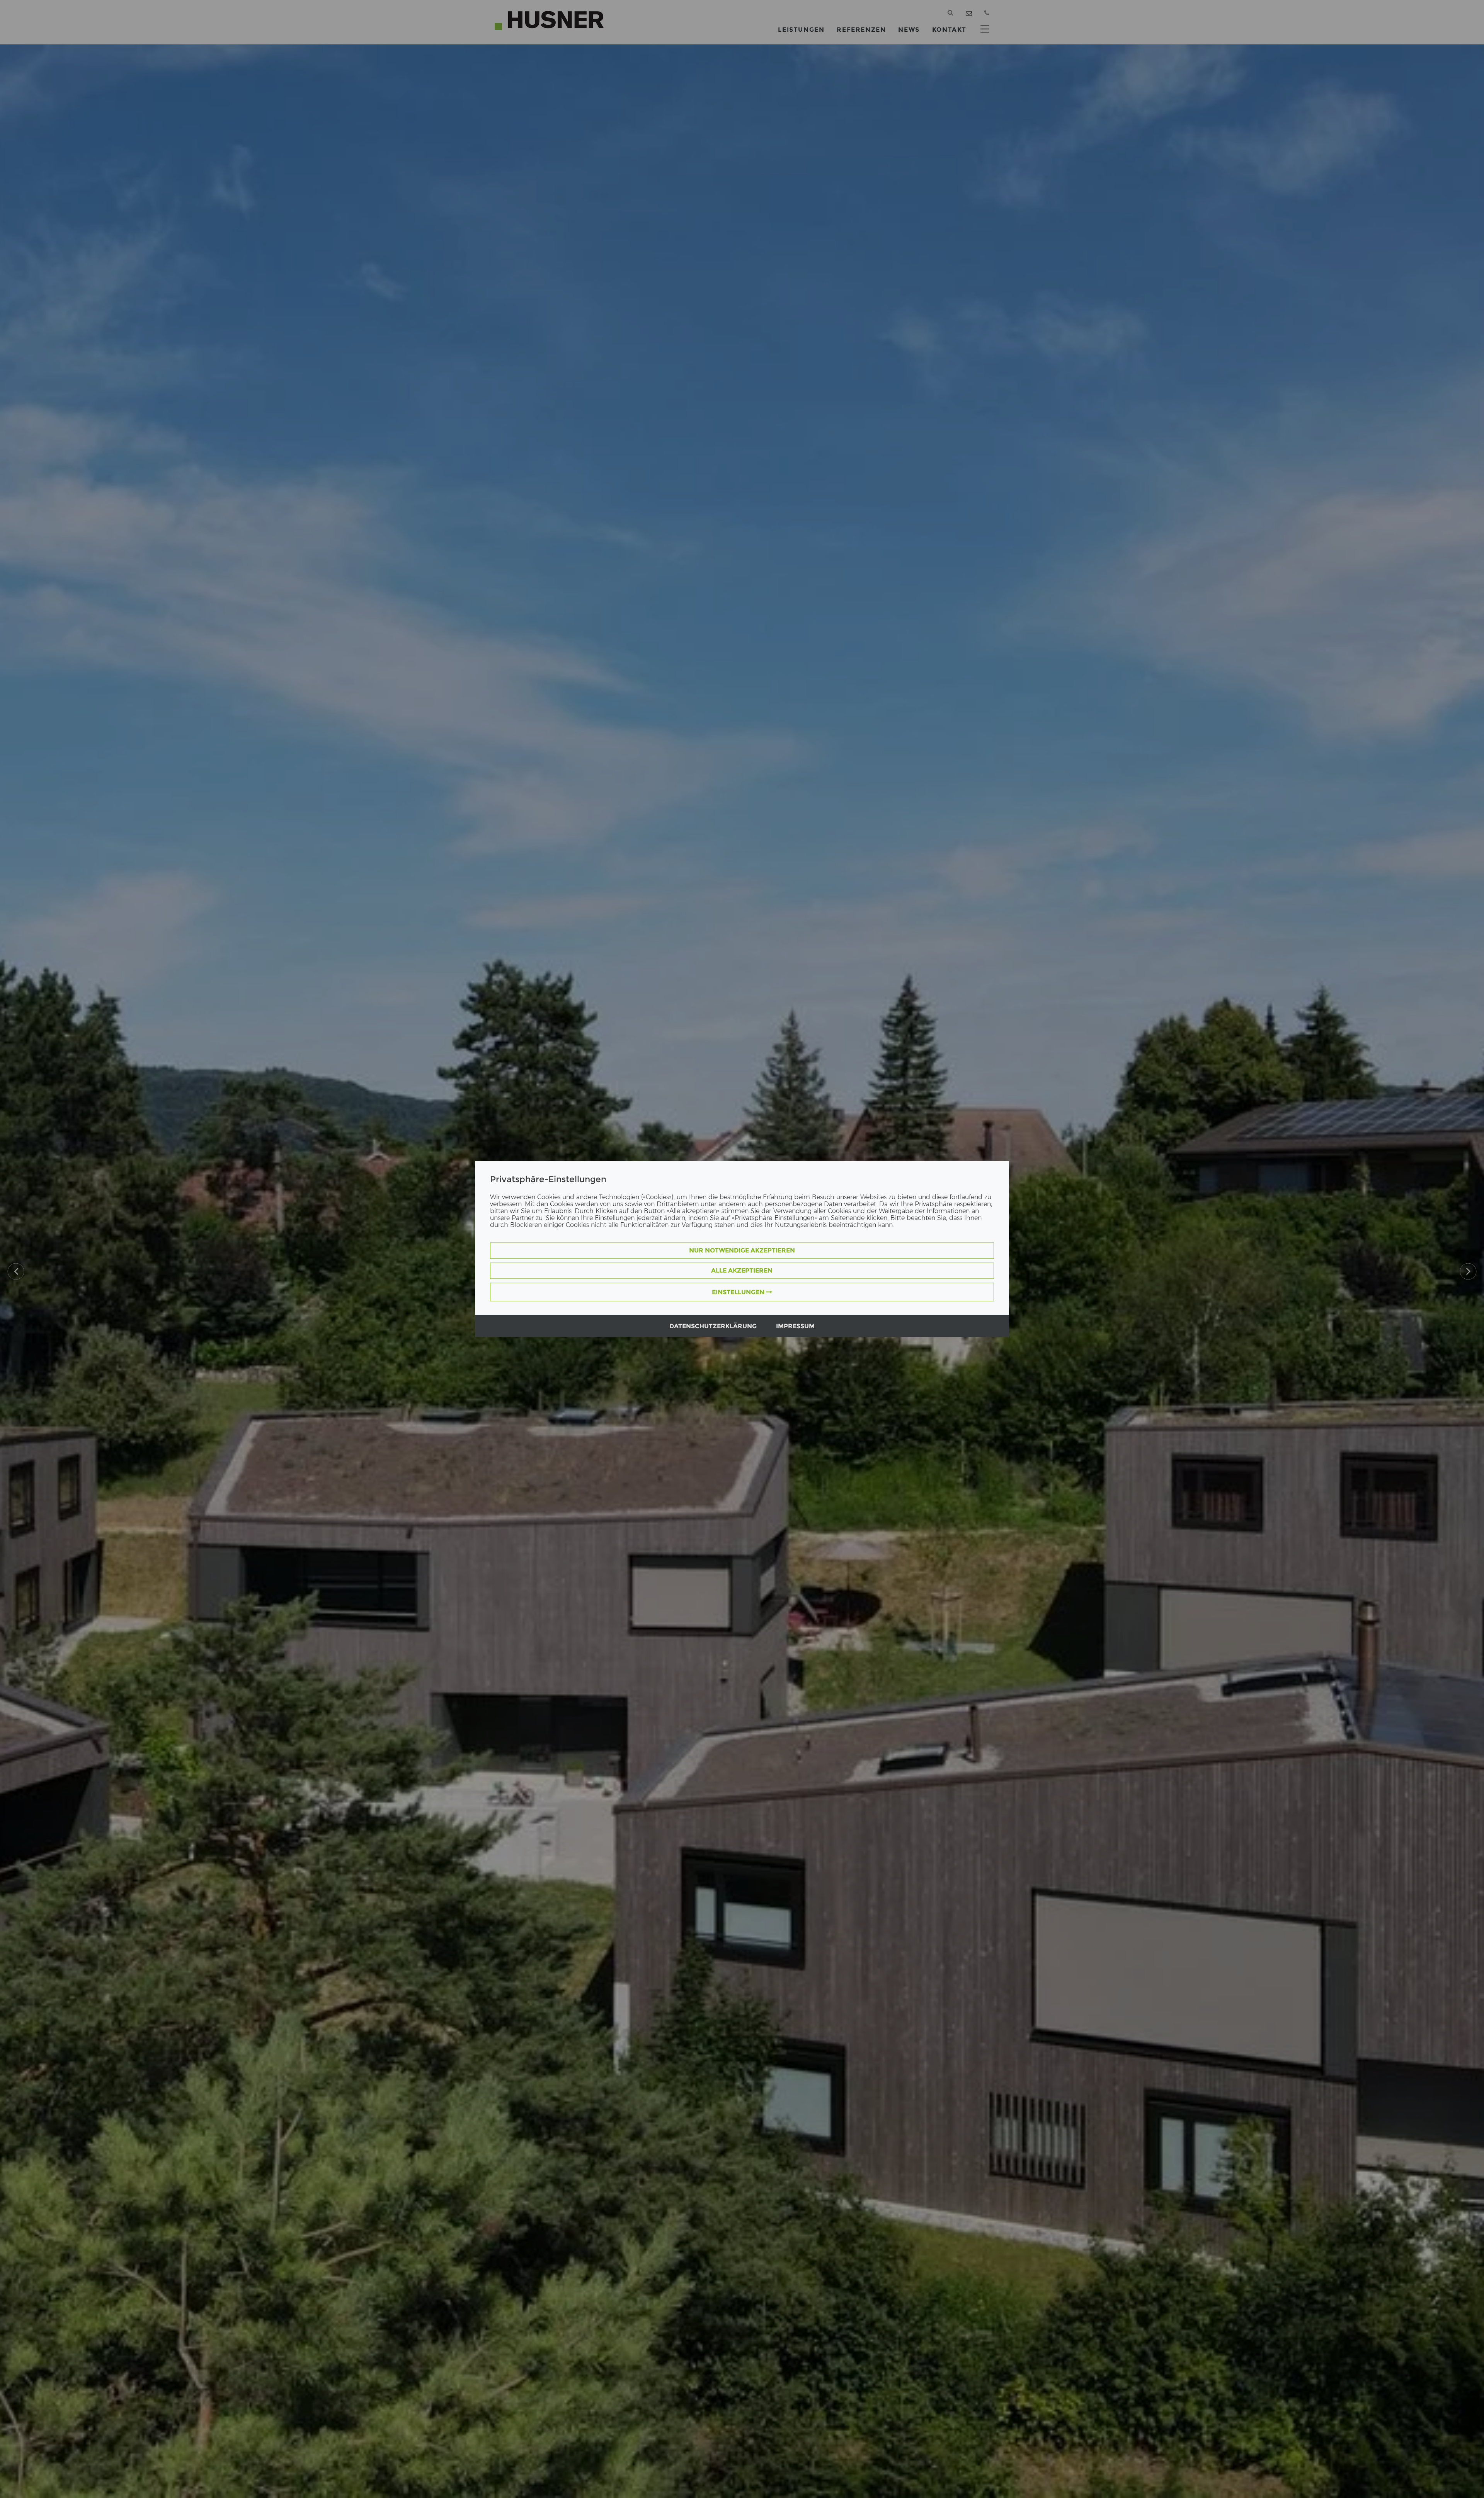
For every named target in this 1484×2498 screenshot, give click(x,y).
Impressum (795, 1326)
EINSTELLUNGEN (739, 1292)
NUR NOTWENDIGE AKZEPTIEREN (742, 1251)
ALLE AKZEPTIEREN (742, 1271)
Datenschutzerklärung (713, 1326)
